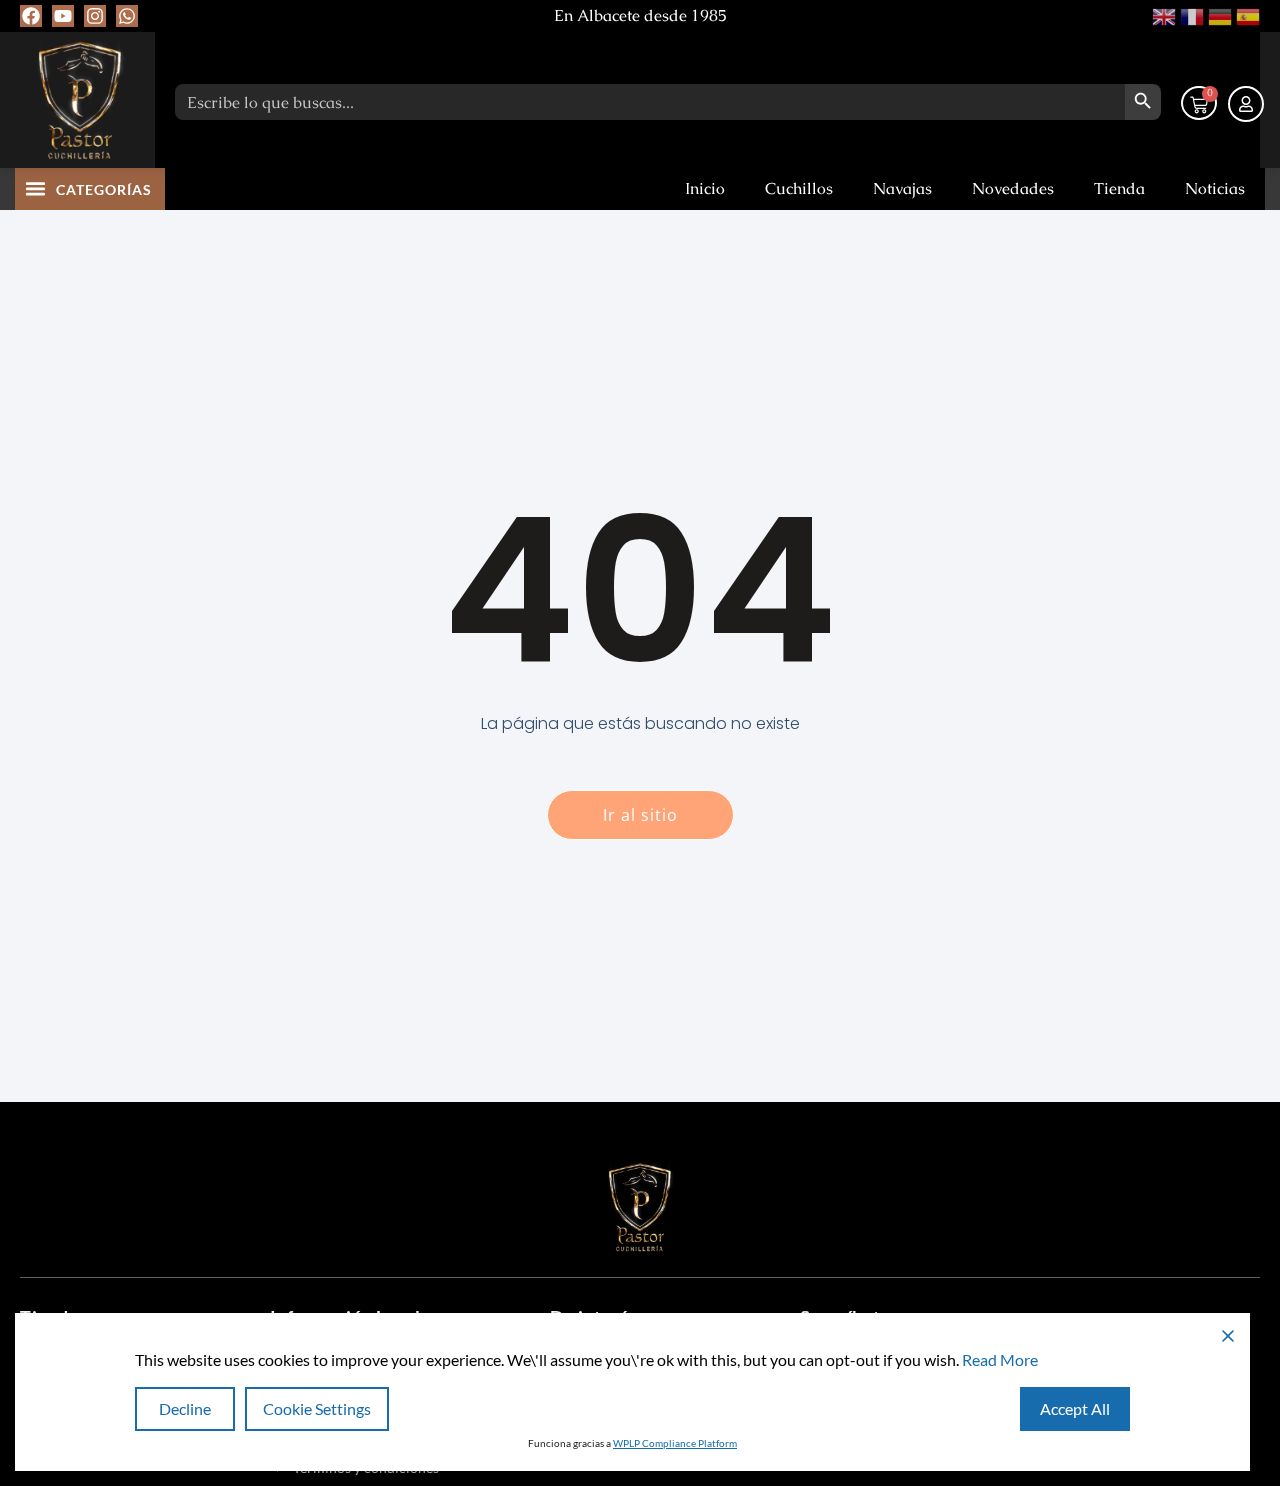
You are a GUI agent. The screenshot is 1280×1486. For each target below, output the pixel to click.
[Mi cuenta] (1246, 104)
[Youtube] (63, 16)
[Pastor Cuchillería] (80, 100)
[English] (1162, 14)
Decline (185, 1408)
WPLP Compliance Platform (675, 1443)
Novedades (1013, 188)
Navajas (902, 188)
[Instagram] (95, 16)
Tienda (1119, 188)
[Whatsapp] (127, 16)
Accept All (1075, 1408)
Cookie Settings (317, 1408)
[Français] (1190, 14)
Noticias (1215, 188)
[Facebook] (31, 16)
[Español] (1246, 14)
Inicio (705, 188)
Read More (1000, 1359)
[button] (36, 188)
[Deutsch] (1218, 14)
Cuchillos (799, 188)
